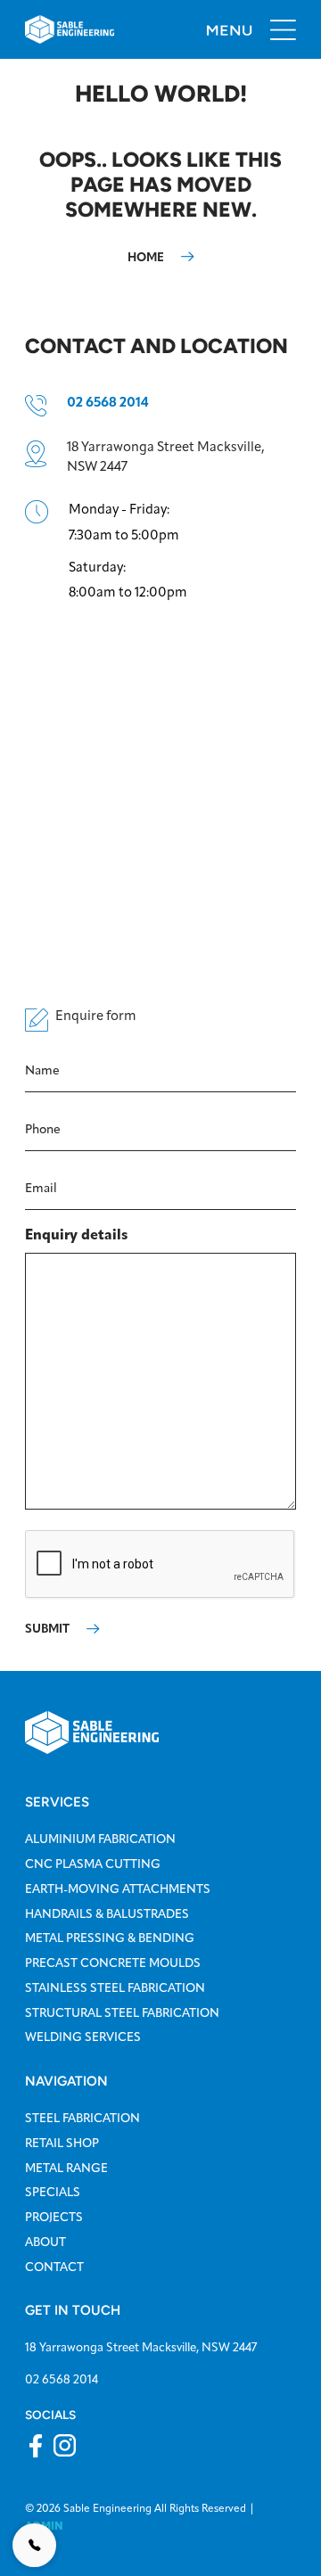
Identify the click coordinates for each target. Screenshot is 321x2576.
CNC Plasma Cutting (93, 1864)
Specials (53, 2192)
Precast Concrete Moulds (113, 1963)
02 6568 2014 (108, 402)
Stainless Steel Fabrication (115, 1988)
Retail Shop (62, 2143)
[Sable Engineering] (92, 1731)
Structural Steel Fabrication (122, 2012)
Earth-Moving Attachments (118, 1889)
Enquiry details (76, 1235)
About (45, 2242)
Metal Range (66, 2168)
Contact (54, 2267)
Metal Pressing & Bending (110, 1938)
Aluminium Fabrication (100, 1839)
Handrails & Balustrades (107, 1913)
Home (146, 257)
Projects (54, 2217)
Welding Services (83, 2037)
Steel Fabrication (82, 2118)
